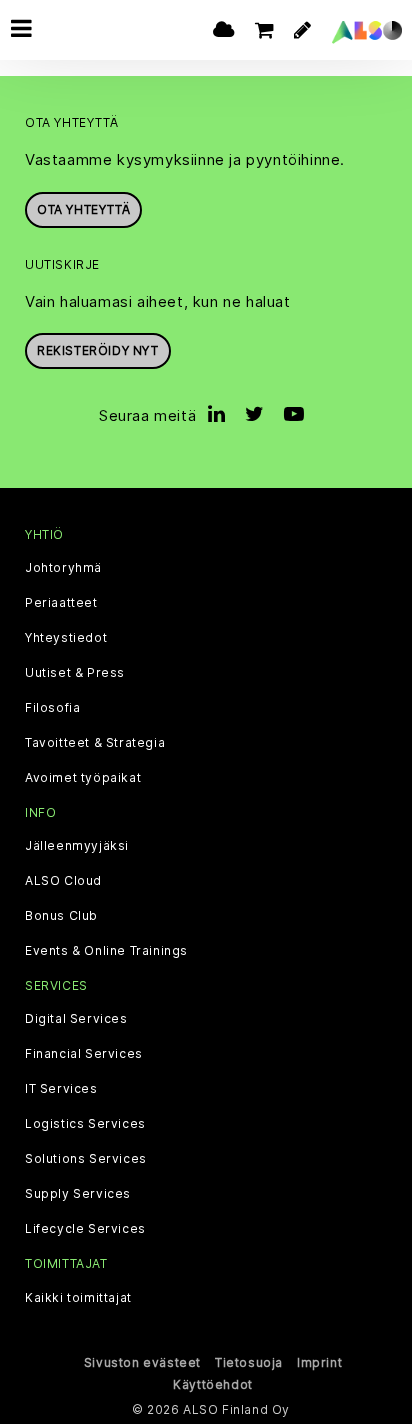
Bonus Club (61, 916)
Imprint (319, 1362)
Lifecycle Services (85, 1229)
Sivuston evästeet (142, 1362)
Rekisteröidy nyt (98, 350)
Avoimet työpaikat (83, 778)
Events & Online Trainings (106, 951)
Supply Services (78, 1194)
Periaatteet (61, 603)
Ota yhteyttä (83, 209)
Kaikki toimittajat (78, 1298)
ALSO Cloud (63, 881)
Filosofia (52, 708)
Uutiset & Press (75, 673)
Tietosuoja (249, 1362)
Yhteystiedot (66, 638)
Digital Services (76, 1019)
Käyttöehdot (213, 1384)
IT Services (61, 1089)
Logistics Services (85, 1124)
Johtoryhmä (63, 568)
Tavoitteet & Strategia (95, 743)
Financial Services (84, 1054)
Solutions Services (86, 1159)
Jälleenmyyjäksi (77, 846)
